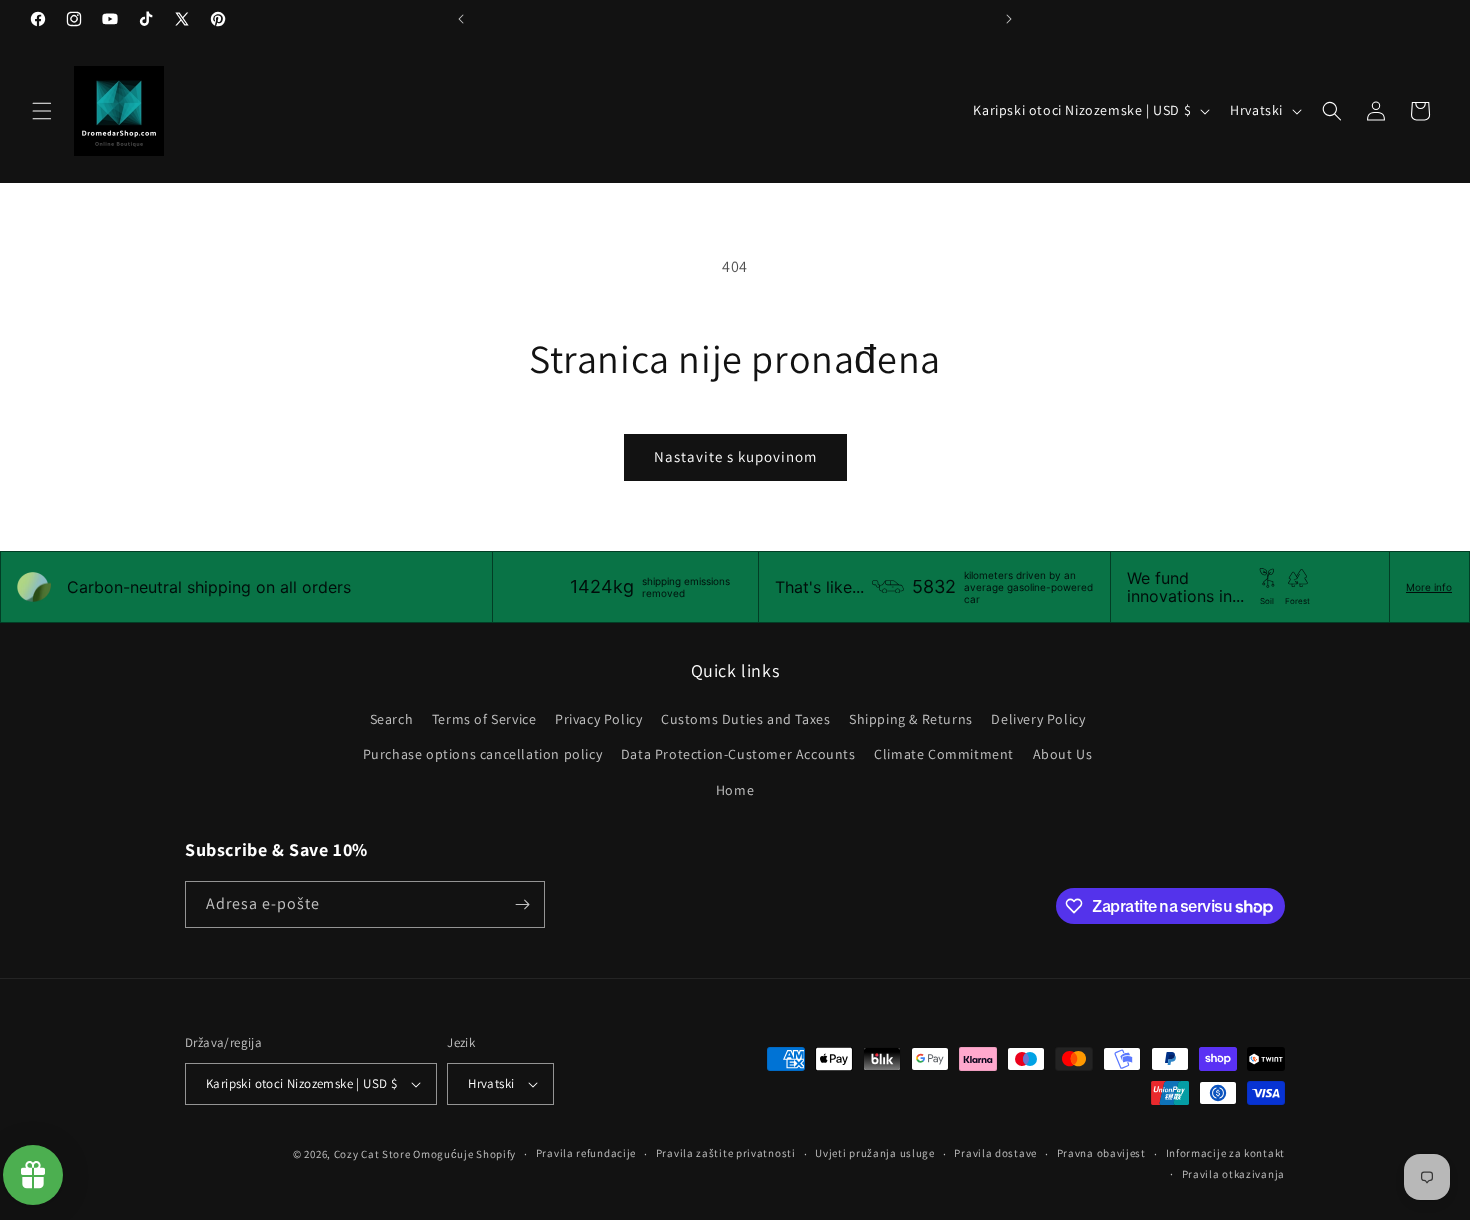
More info (1429, 587)
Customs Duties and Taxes (745, 719)
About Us (1063, 754)
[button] (42, 111)
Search (392, 719)
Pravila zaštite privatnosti (726, 1153)
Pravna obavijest (1101, 1153)
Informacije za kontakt (1225, 1153)
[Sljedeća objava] (1009, 19)
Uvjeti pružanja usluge (874, 1153)
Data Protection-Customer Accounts (738, 754)
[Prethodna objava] (461, 19)
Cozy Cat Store (372, 1154)
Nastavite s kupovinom (735, 456)
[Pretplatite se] (522, 904)
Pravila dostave (995, 1153)
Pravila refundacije (586, 1153)
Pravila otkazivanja (1233, 1174)
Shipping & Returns (911, 719)
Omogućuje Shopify (464, 1154)
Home (735, 790)
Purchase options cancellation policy (483, 754)
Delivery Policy (1038, 719)
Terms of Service (484, 719)
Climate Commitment (944, 754)
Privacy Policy (598, 719)
